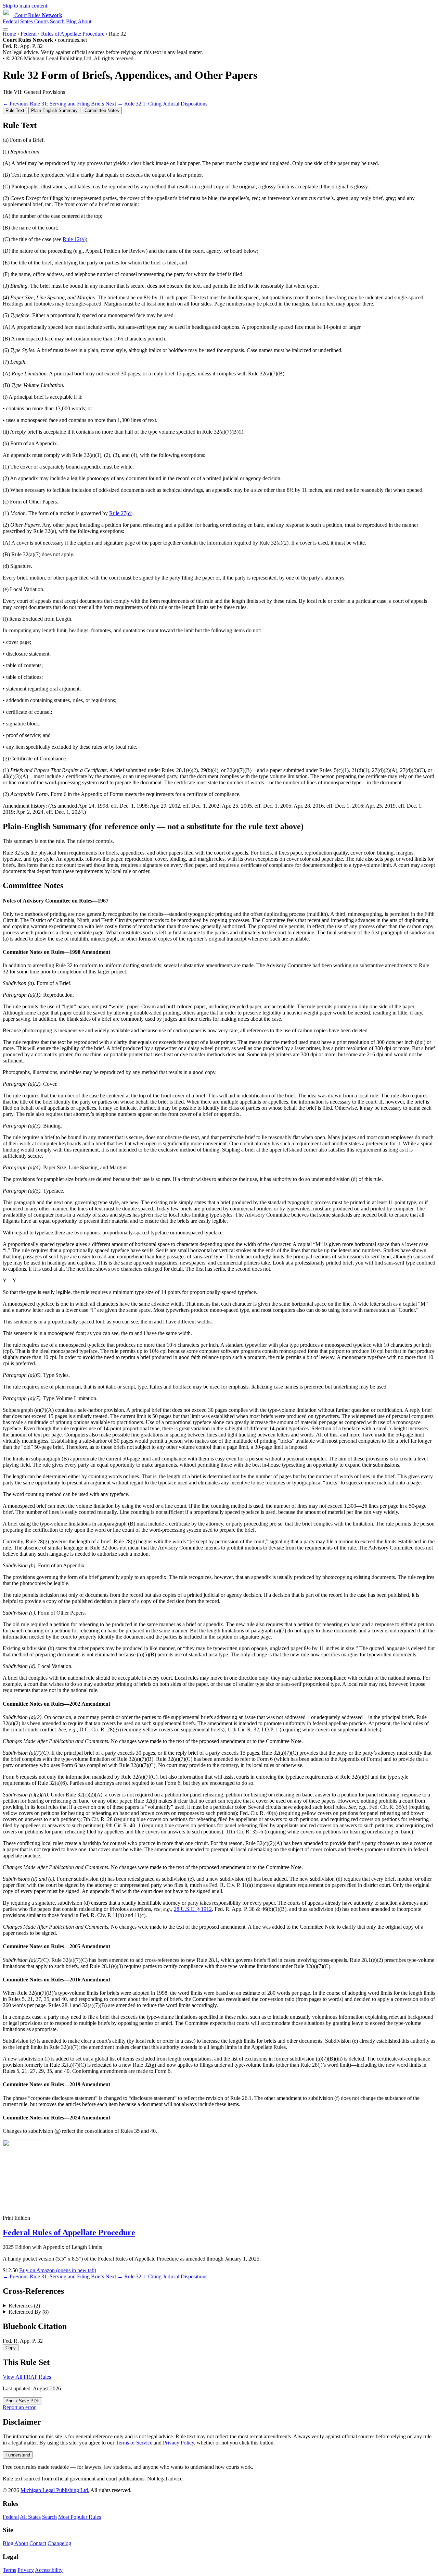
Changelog (59, 2543)
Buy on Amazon (58, 2270)
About (85, 21)
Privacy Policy (178, 2443)
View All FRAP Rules (27, 2377)
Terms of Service (134, 2443)
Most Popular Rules (80, 2517)
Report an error (19, 2407)
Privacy (26, 2570)
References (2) (24, 2306)
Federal (11, 21)
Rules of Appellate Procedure (73, 34)
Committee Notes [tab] (102, 110)
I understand (18, 2455)
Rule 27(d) (121, 513)
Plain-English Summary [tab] (54, 110)
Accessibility (49, 2570)
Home (9, 34)
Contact (38, 2543)
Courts (41, 21)
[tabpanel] (219, 468)
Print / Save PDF (22, 2401)
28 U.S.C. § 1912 (193, 1909)
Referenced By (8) (29, 2312)
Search (57, 21)
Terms (9, 2570)
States (27, 21)
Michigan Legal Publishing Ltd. (55, 2490)
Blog (71, 21)
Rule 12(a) (74, 239)
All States (30, 2517)
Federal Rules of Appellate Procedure (69, 2232)
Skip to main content (25, 6)
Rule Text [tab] (15, 110)
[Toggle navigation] (5, 29)
